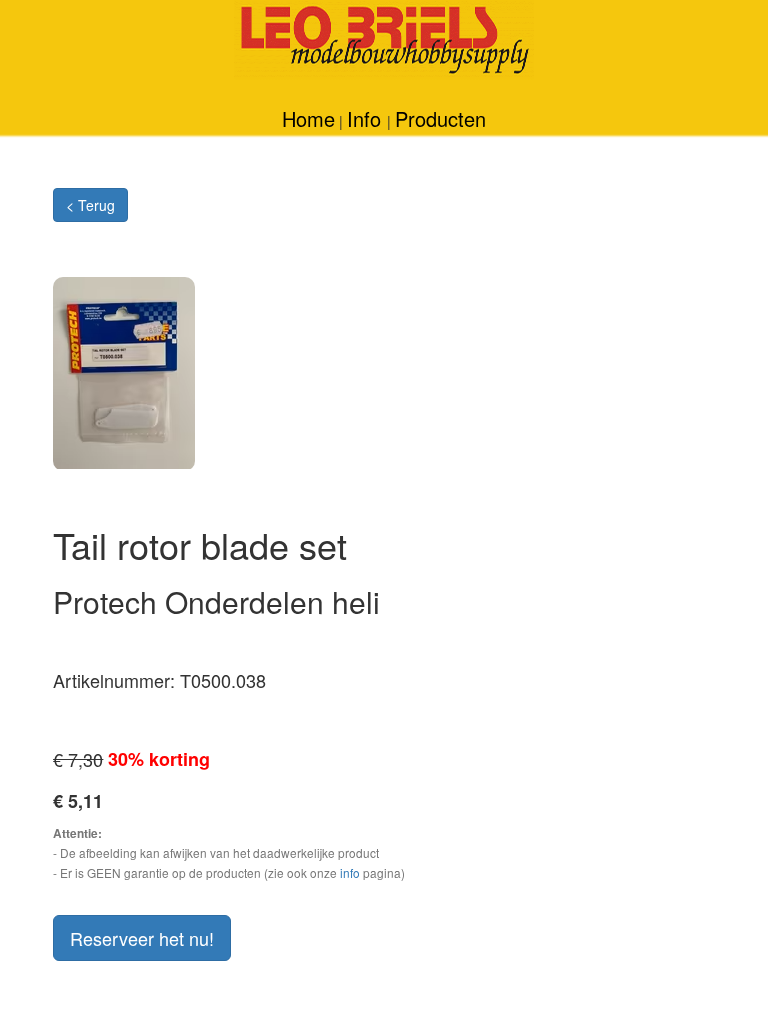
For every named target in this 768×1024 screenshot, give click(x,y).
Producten (440, 118)
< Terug (90, 205)
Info (367, 118)
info (350, 872)
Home (308, 118)
